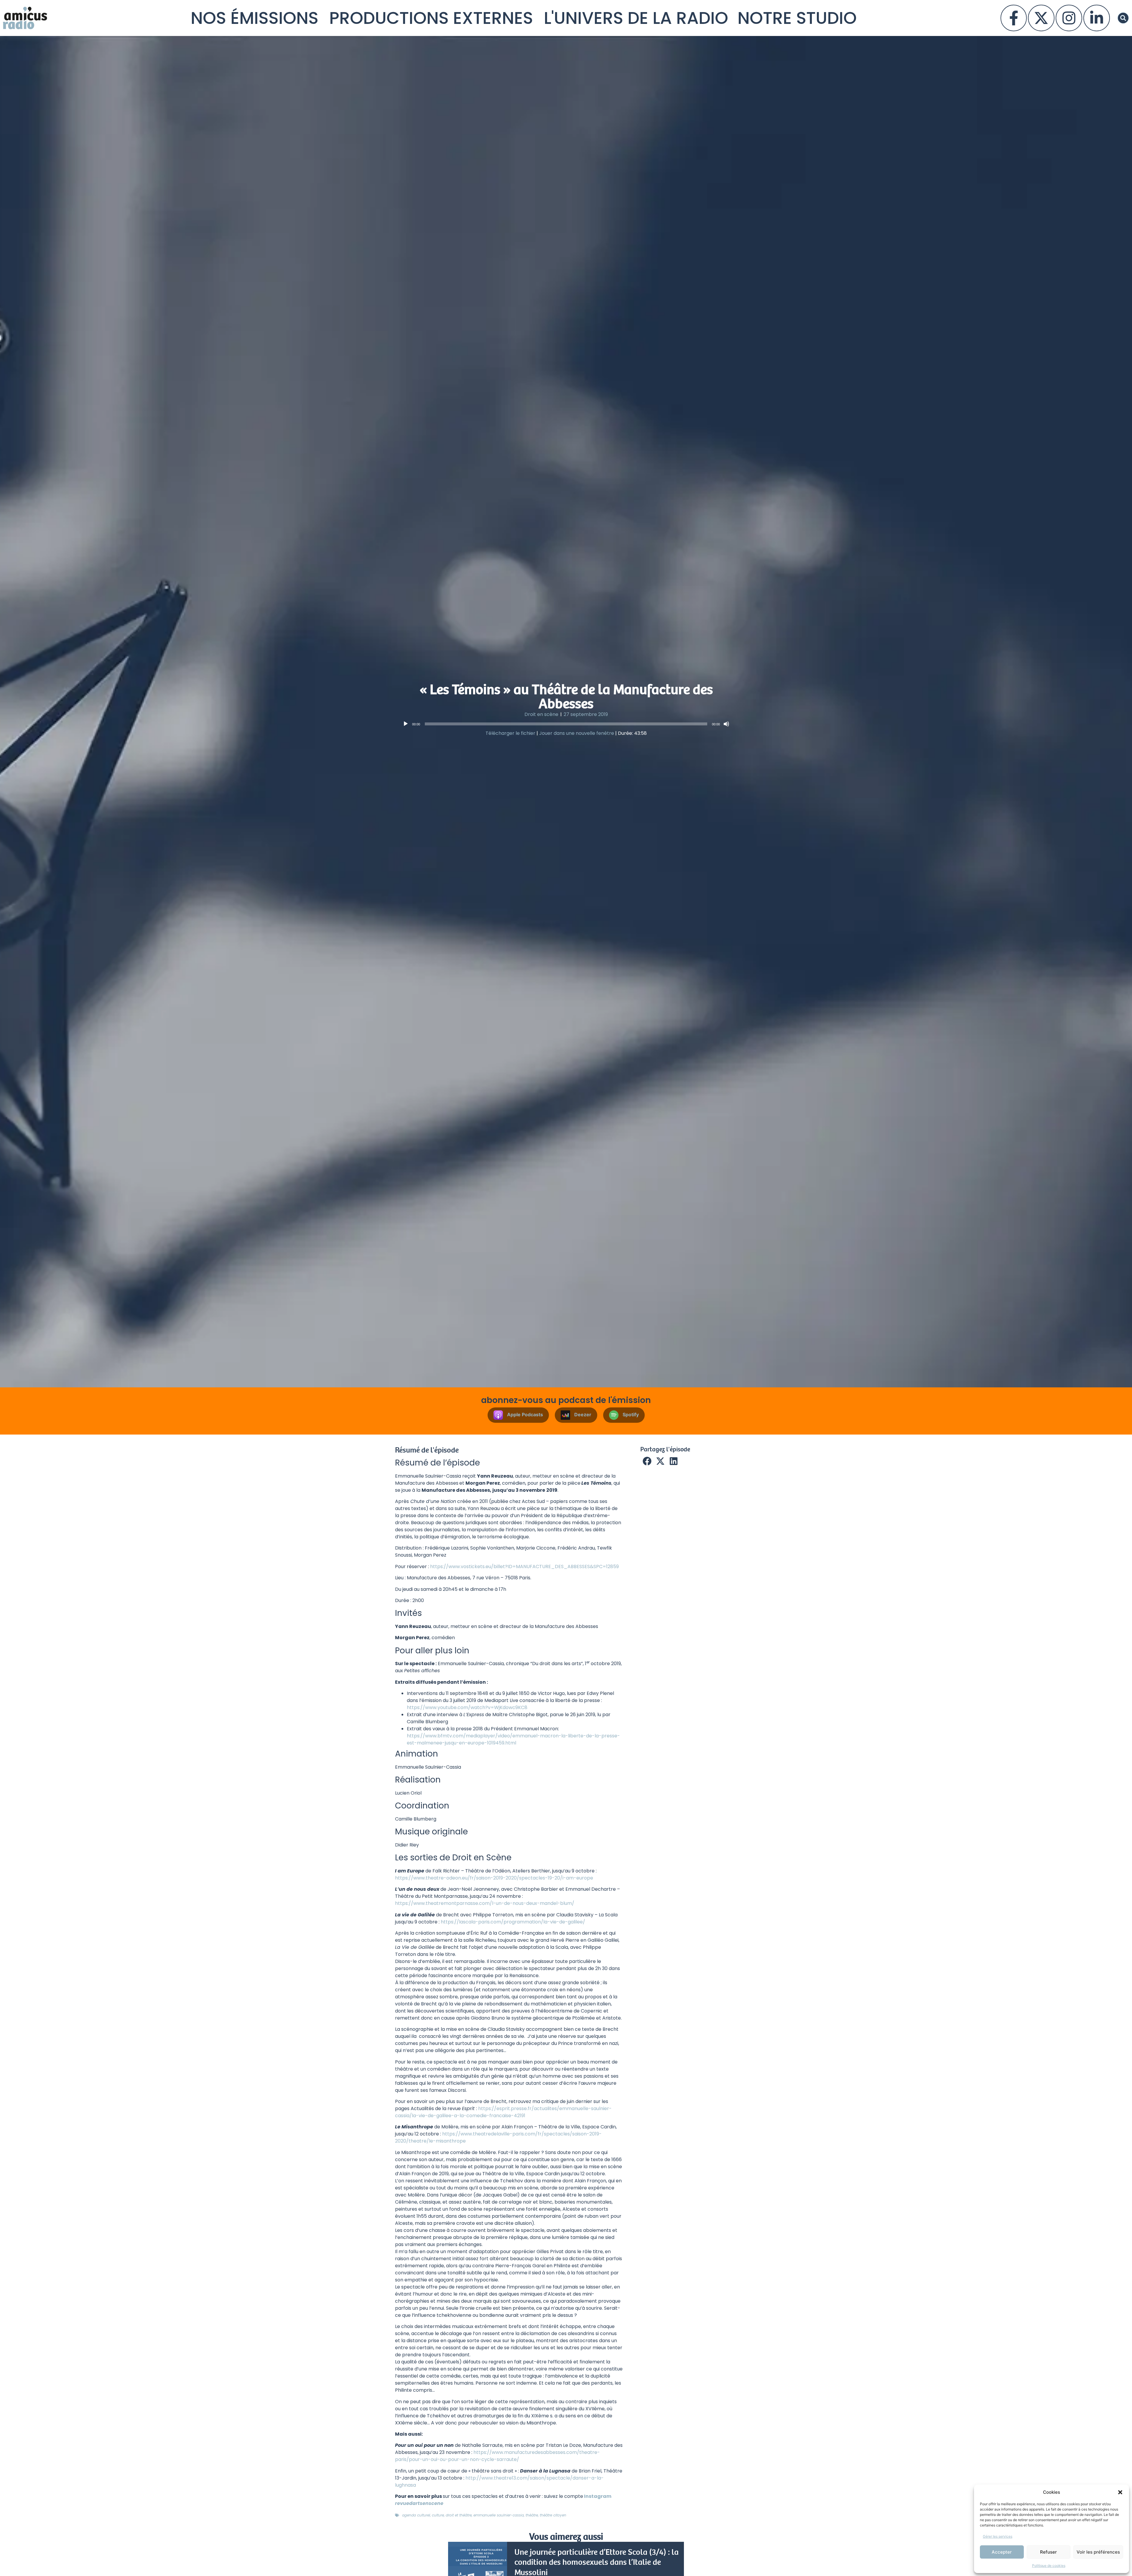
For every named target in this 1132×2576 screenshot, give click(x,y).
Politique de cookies (1049, 2566)
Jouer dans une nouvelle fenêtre (577, 733)
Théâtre (532, 2515)
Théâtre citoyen (553, 2515)
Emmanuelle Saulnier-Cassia (499, 2515)
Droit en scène (541, 714)
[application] (566, 724)
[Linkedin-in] (1097, 18)
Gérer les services (998, 2536)
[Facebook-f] (1014, 18)
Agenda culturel (416, 2515)
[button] (1120, 2492)
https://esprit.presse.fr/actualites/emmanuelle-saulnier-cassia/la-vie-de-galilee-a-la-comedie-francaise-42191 (503, 2112)
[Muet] (726, 724)
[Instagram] (1069, 18)
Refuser (1048, 2552)
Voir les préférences (1098, 2552)
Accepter (1002, 2552)
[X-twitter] (1041, 18)
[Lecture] (406, 724)
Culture (438, 2515)
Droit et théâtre (459, 2515)
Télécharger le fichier (510, 733)
